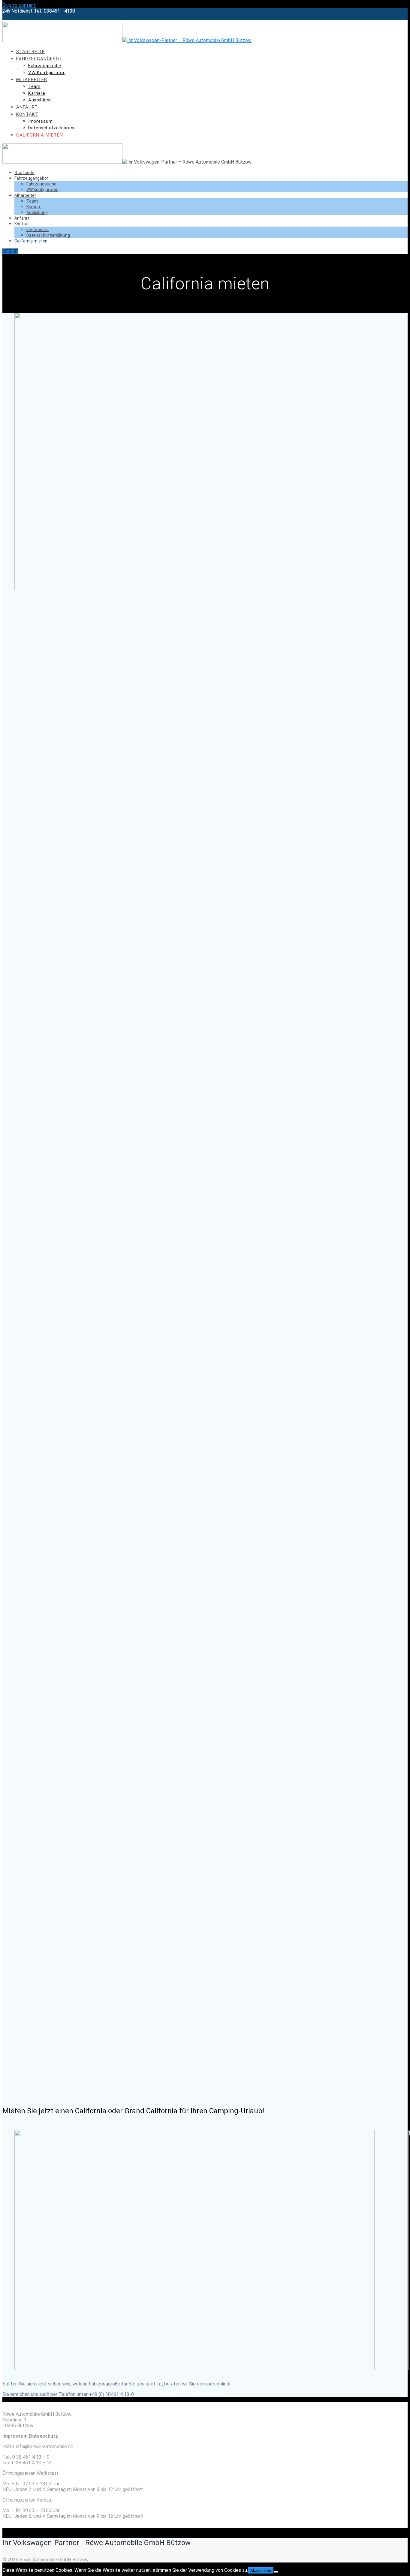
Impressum (40, 121)
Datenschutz (43, 2436)
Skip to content (19, 5)
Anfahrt (27, 107)
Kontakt (27, 114)
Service (10, 251)
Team (34, 86)
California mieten (40, 135)
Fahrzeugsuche (45, 66)
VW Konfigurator (47, 73)
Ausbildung (40, 100)
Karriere (37, 93)
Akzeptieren (261, 2570)
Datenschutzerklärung (52, 128)
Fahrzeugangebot (39, 59)
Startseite (30, 52)
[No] (276, 2572)
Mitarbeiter (32, 80)
